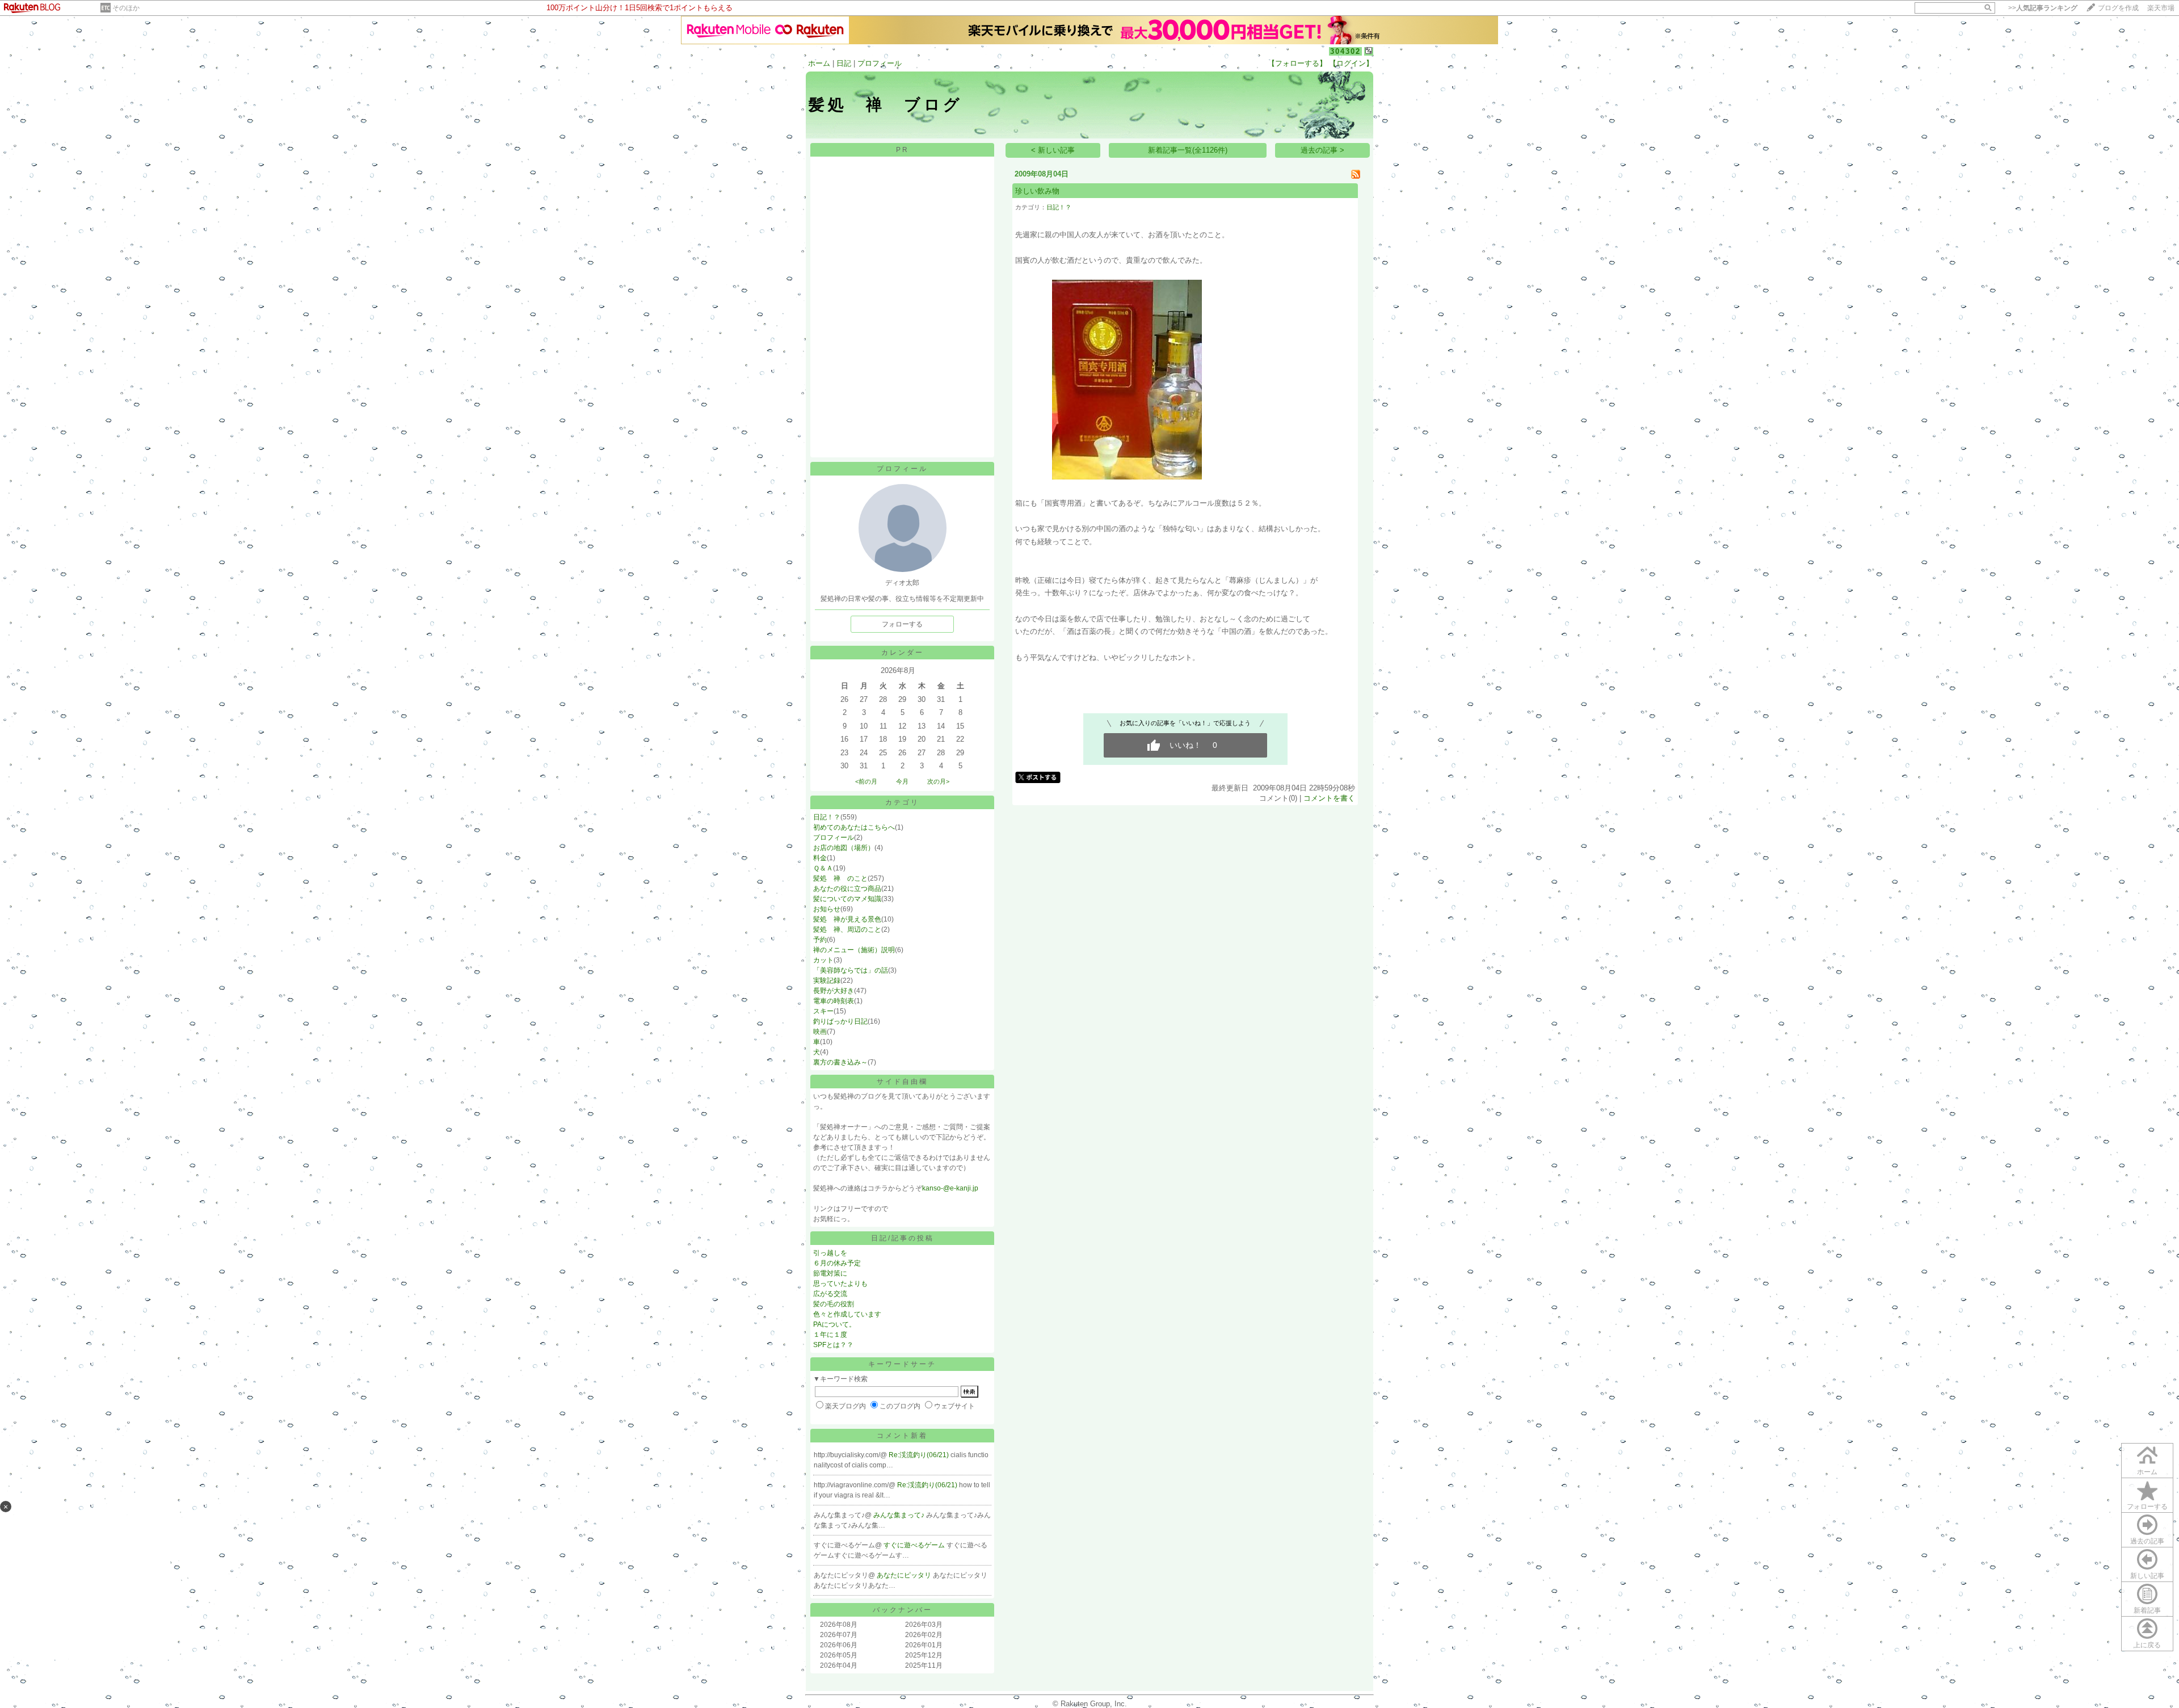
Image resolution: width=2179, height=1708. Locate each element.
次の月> (938, 781)
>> (2043, 8)
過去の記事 (2147, 1541)
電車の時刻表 (834, 1001)
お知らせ (827, 909)
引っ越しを (830, 1253)
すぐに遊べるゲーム (915, 1545)
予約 (820, 940)
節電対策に (830, 1273)
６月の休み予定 (837, 1263)
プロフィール (880, 63)
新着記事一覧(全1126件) (1188, 150)
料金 (820, 858)
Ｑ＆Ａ (823, 868)
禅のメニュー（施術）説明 (854, 950)
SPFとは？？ (833, 1345)
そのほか (126, 8)
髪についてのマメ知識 (847, 899)
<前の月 (866, 781)
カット (823, 960)
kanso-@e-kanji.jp (950, 1188)
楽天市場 (2161, 8)
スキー (823, 1011)
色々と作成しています (847, 1314)
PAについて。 (834, 1324)
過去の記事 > (1322, 150)
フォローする (2147, 1507)
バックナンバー (903, 1610)
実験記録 (827, 981)
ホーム (819, 63)
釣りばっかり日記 (840, 1021)
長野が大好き (834, 991)
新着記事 (2147, 1610)
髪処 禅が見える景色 (847, 919)
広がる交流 (830, 1294)
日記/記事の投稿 (903, 1238)
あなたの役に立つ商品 (847, 889)
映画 (820, 1032)
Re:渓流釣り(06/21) (920, 1455)
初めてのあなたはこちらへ (854, 827)
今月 (902, 781)
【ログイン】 (1351, 63)
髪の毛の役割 (834, 1304)
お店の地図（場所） (844, 848)
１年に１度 (830, 1335)
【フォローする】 (1297, 63)
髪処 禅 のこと (840, 878)
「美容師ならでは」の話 (851, 970)
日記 (844, 63)
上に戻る (2147, 1645)
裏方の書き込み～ (840, 1062)
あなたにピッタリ (905, 1575)
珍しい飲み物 (1037, 191)
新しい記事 (2147, 1576)
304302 (1345, 51)
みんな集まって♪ (900, 1515)
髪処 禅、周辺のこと (847, 929)
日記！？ (827, 817)
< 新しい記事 (1053, 150)
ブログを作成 (2118, 8)
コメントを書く (1329, 798)
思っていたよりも (840, 1284)
